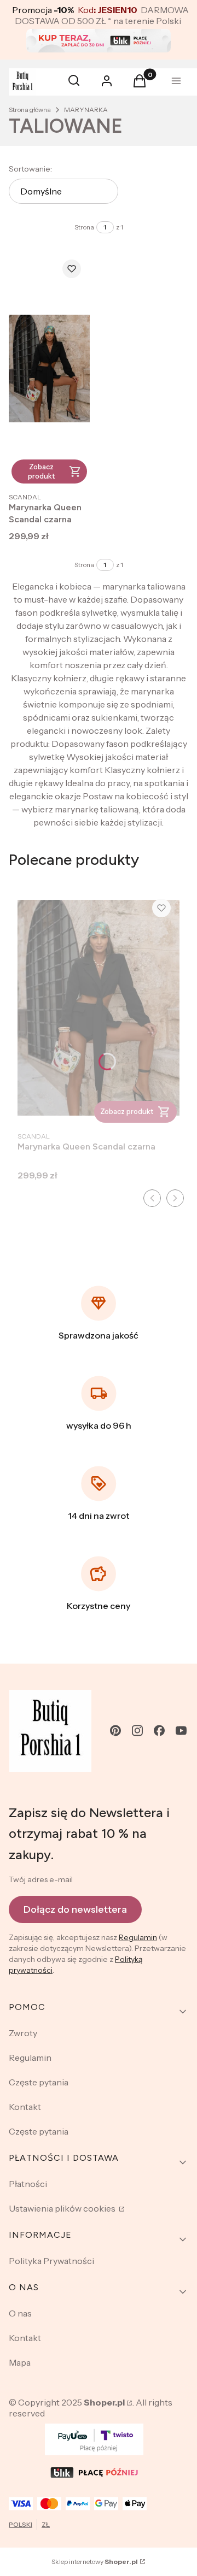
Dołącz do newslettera (75, 1909)
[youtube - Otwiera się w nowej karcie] (181, 1731)
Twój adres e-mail (41, 1879)
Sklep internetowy (95, 2562)
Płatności (28, 2184)
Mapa (20, 2362)
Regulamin (138, 1937)
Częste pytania (39, 2082)
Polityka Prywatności (51, 2261)
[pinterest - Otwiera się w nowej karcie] (115, 1731)
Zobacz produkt (41, 471)
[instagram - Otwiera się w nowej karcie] (137, 1731)
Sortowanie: (30, 169)
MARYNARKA (86, 110)
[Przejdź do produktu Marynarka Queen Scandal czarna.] (49, 369)
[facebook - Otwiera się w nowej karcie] (159, 1731)
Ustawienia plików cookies (63, 2208)
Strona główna (30, 110)
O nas (20, 2313)
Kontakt (25, 2107)
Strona (84, 227)
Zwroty (23, 2033)
